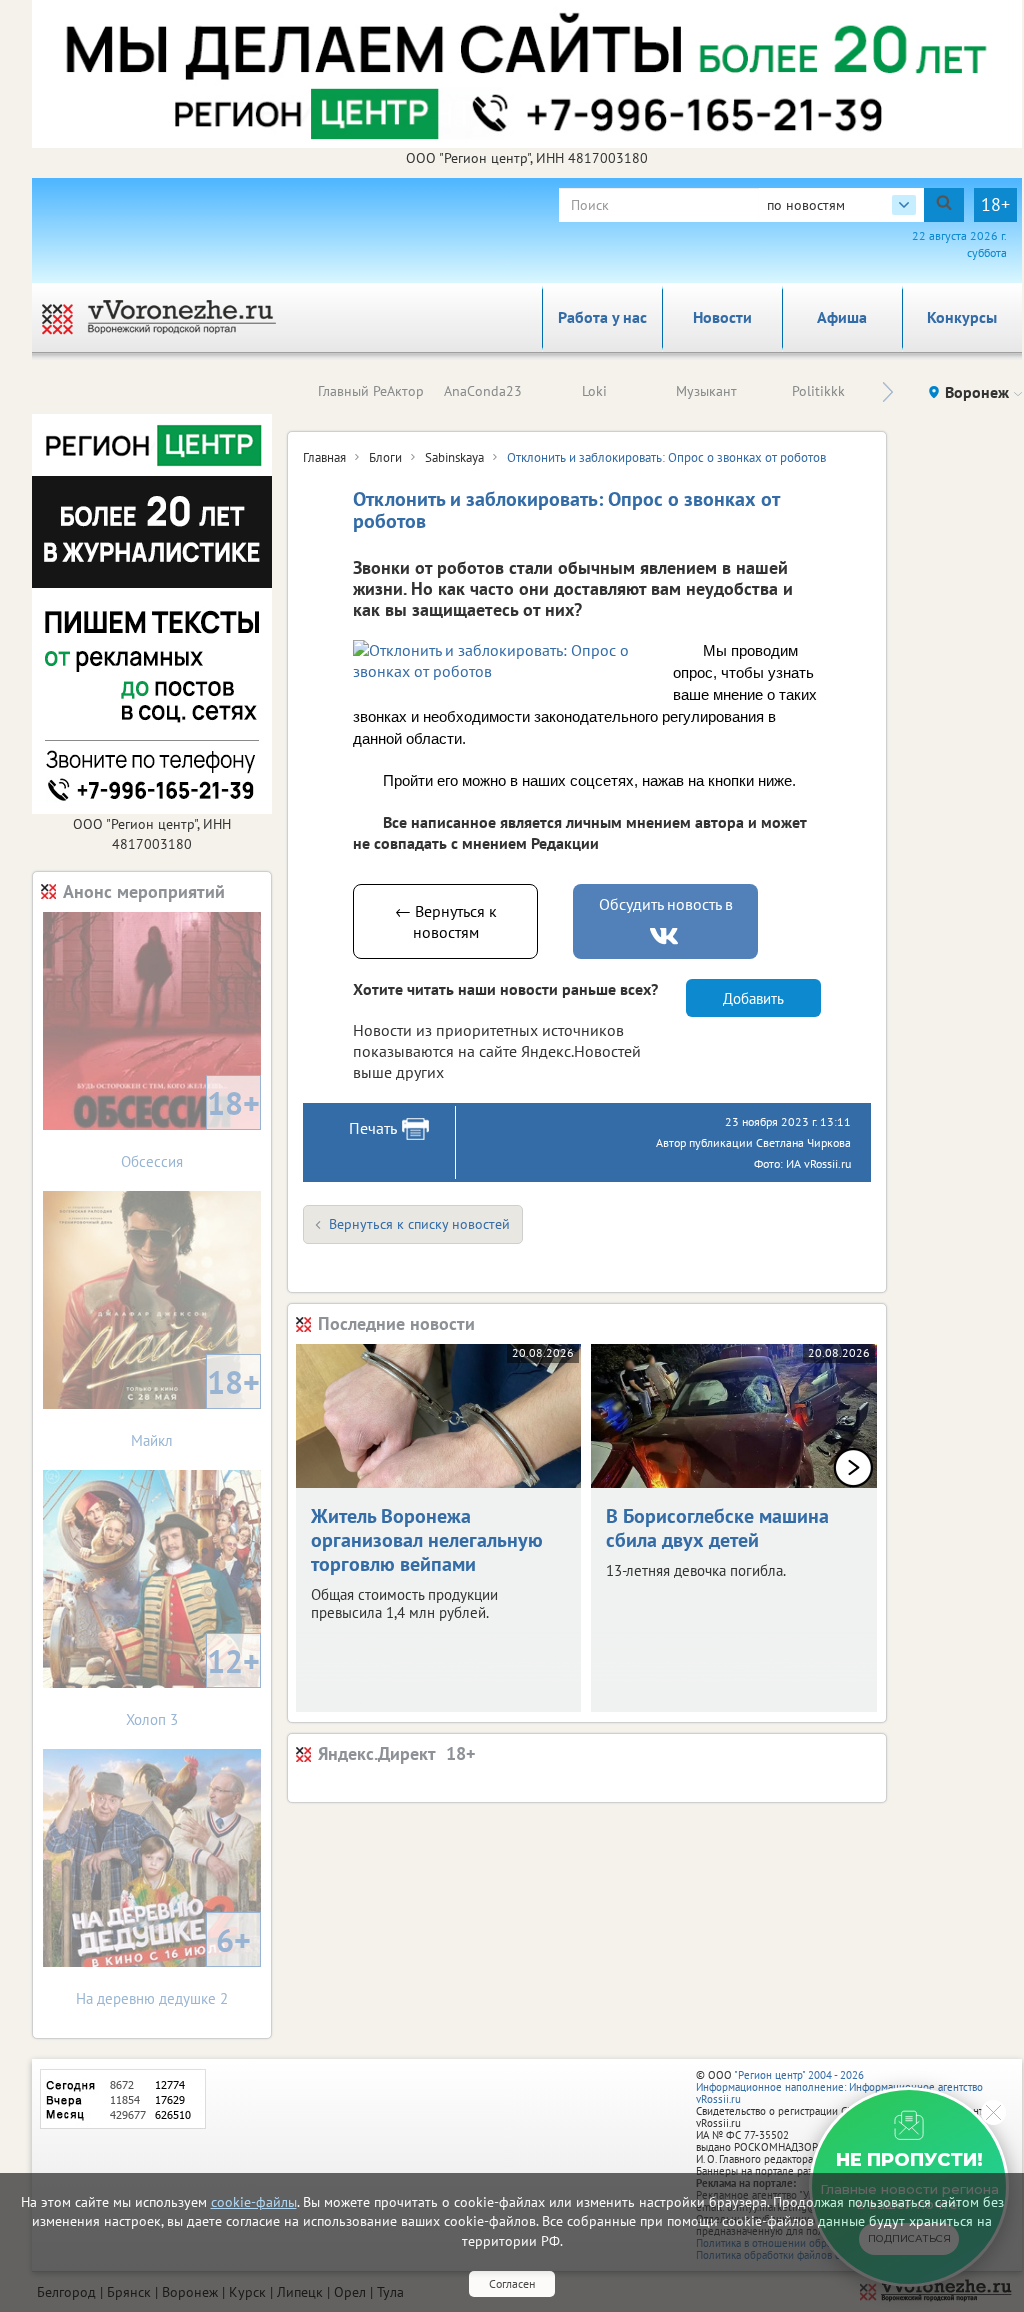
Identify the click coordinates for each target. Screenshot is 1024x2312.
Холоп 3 (193, 1684)
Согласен (512, 2283)
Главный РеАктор (371, 391)
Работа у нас (602, 317)
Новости (722, 317)
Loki (594, 391)
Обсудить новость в (666, 904)
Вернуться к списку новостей (419, 1224)
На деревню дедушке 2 (163, 1963)
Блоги (385, 457)
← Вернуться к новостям (446, 921)
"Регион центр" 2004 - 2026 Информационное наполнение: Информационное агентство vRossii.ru (839, 2087)
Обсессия (190, 1126)
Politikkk (818, 391)
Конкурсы (962, 317)
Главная (324, 457)
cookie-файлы (254, 2202)
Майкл (195, 1405)
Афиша (842, 317)
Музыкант (706, 391)
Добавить (753, 998)
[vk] (666, 936)
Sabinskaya (454, 457)
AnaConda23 (483, 391)
